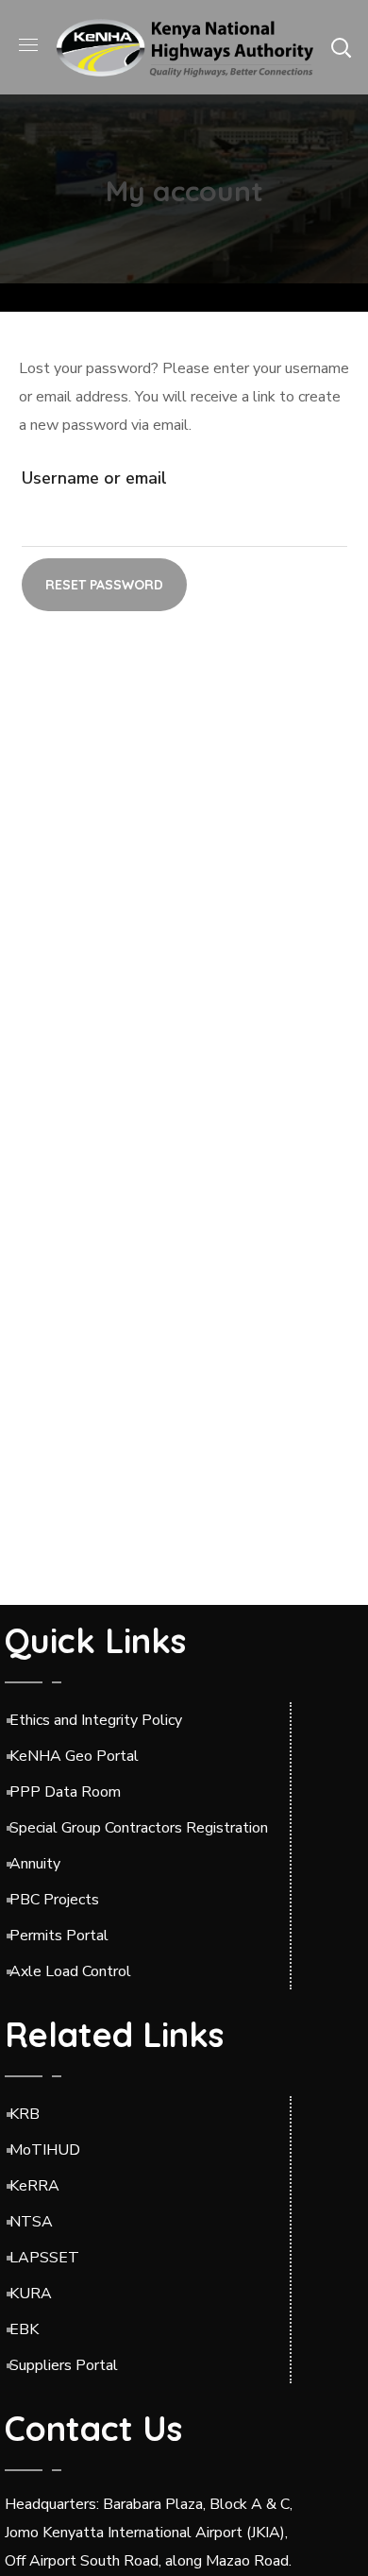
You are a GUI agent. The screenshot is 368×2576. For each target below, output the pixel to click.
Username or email (94, 478)
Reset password (104, 585)
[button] (341, 47)
